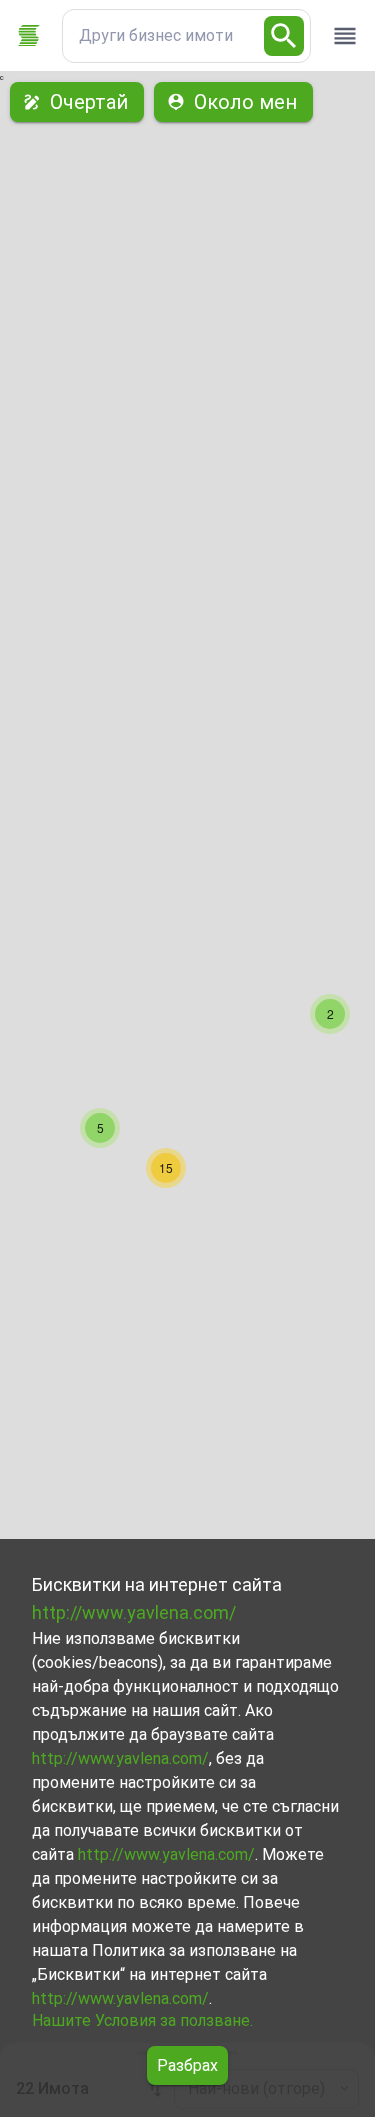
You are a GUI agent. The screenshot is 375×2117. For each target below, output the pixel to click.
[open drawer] (345, 36)
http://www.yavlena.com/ (134, 1612)
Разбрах (187, 2065)
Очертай (89, 102)
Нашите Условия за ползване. (142, 2020)
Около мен (245, 102)
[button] (330, 1014)
